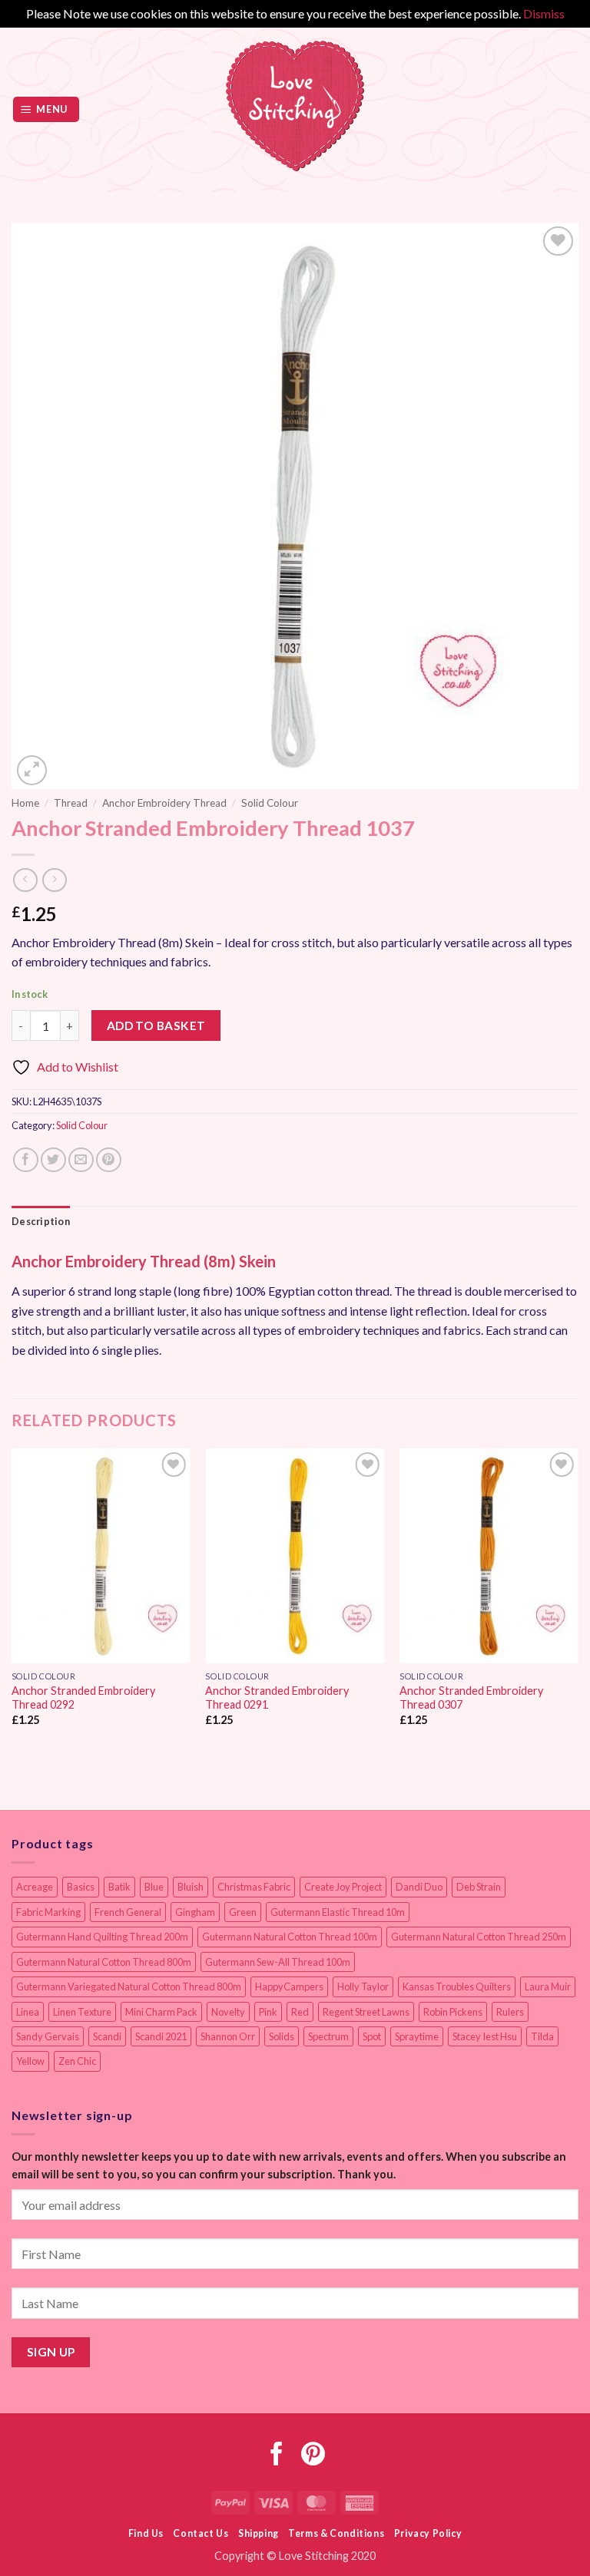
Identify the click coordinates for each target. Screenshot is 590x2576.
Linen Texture (82, 2012)
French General (128, 1912)
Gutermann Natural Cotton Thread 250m (479, 1937)
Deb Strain (479, 1887)
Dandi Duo (419, 1887)
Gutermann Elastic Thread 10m (338, 1912)
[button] (46, 109)
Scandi (107, 2036)
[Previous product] (54, 880)
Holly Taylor (363, 1986)
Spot (372, 2036)
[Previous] (12, 1601)
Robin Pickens (453, 2012)
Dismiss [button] (544, 13)
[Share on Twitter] (53, 1160)
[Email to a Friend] (81, 1160)
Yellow (30, 2061)
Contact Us (201, 2533)
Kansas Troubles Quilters (457, 1986)
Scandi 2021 (161, 2036)
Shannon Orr (228, 2036)
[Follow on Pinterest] (313, 2456)
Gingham (195, 1912)
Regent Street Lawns (366, 2012)
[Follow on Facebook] (277, 2456)
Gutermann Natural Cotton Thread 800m (104, 1962)
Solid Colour (270, 803)
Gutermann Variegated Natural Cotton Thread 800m (129, 1986)
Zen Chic (77, 2061)
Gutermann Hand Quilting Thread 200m (102, 1937)
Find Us (146, 2533)
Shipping (259, 2533)
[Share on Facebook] (26, 1160)
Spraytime (417, 2036)
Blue (154, 1887)
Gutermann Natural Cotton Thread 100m (290, 1937)
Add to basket (156, 1025)
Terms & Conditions (336, 2533)
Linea (28, 2012)
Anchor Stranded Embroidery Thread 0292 (83, 1698)
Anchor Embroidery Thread (164, 803)
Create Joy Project (343, 1887)
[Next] (578, 1601)
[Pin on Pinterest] (109, 1160)
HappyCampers (289, 1986)
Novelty (228, 2012)
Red (300, 2012)
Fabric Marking (48, 1912)
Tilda (542, 2036)
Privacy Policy (428, 2533)
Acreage (35, 1887)
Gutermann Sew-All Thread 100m (278, 1962)
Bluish (191, 1887)
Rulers (510, 2012)
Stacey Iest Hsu (485, 2036)
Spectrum (328, 2036)
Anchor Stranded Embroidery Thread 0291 (277, 1698)
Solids (282, 2036)
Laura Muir (548, 1986)
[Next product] (25, 880)
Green (243, 1912)
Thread (71, 803)
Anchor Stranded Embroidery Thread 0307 (471, 1698)
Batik (119, 1887)
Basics (81, 1887)
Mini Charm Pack (161, 2012)
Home (25, 803)
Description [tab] (41, 1221)
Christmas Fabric (254, 1887)
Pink (268, 2012)
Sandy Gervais (48, 2036)
